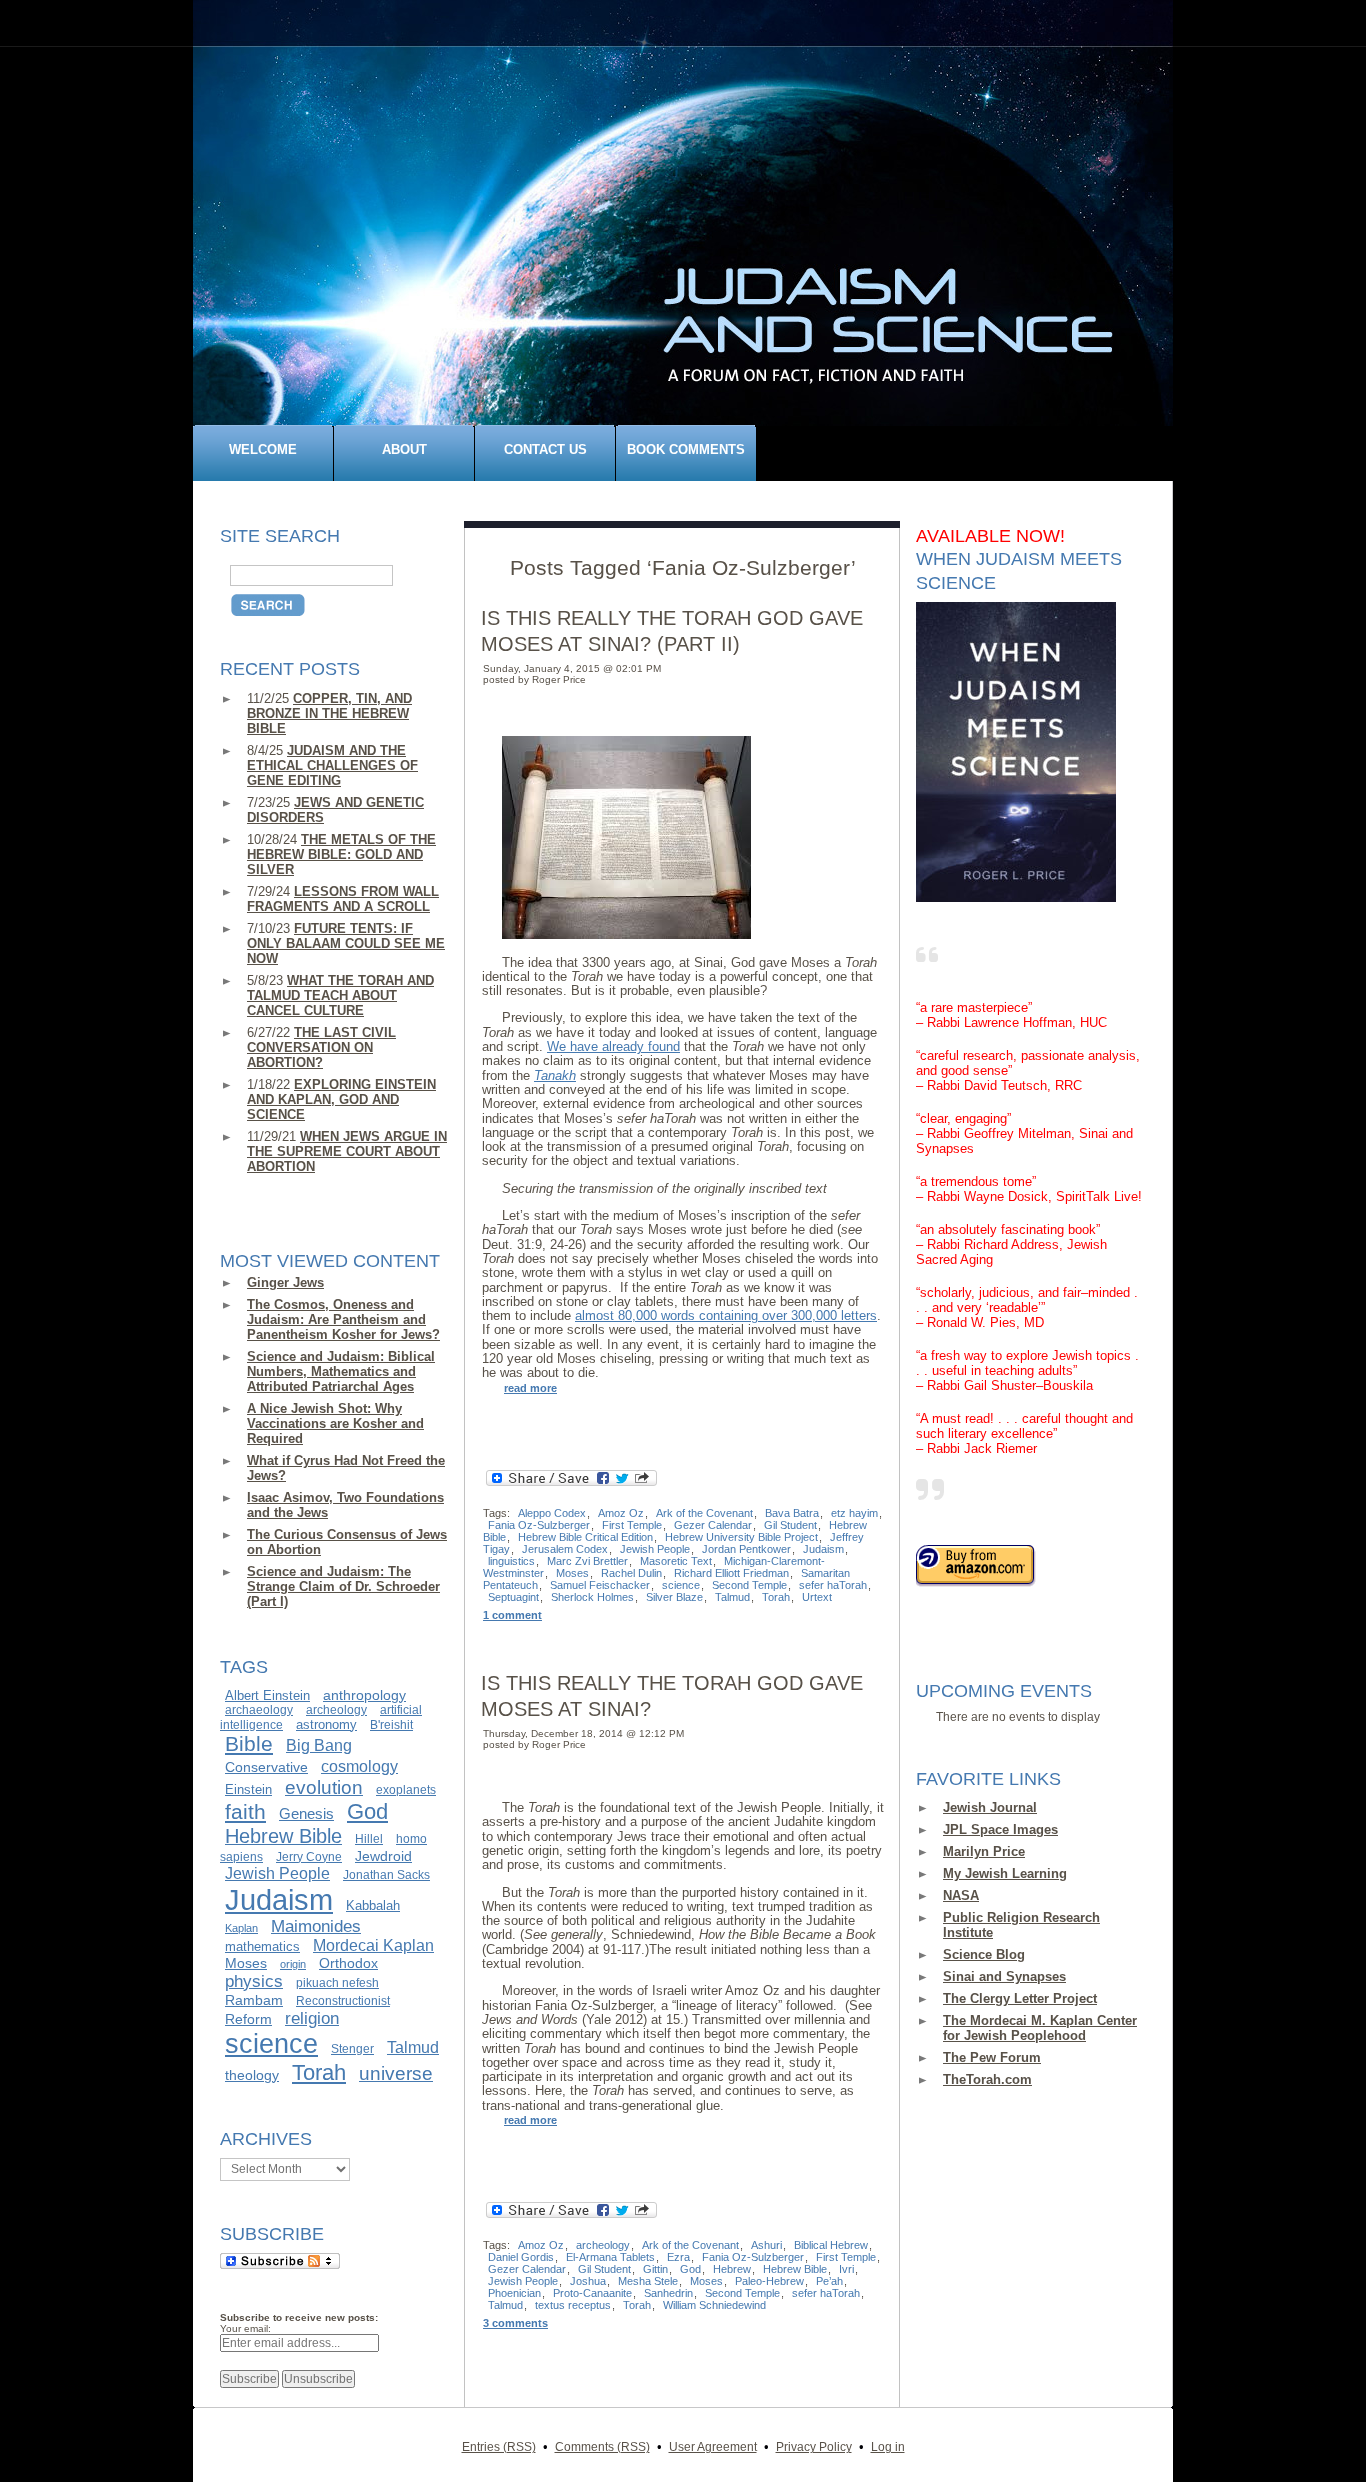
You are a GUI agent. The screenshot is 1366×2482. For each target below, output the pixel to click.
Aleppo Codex (552, 1513)
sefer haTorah (833, 1585)
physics (254, 1981)
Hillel (369, 1839)
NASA (961, 1895)
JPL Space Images (1000, 1829)
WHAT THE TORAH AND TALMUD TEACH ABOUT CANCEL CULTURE (340, 995)
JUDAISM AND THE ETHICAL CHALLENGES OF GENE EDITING (332, 765)
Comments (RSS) (602, 2446)
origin (293, 1964)
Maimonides (316, 1926)
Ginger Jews (285, 1282)
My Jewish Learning (1005, 1873)
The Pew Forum (992, 2057)
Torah (319, 2072)
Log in (888, 2446)
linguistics (511, 1561)
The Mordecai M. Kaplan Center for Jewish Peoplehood (1040, 2028)
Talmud (413, 2047)
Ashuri (766, 2245)
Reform (248, 2019)
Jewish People (277, 1873)
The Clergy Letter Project (1020, 1998)
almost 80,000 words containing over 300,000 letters (726, 1315)
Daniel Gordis (521, 2257)
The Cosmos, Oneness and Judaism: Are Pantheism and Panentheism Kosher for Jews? (343, 1319)
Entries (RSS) (499, 2446)
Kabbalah (373, 1905)
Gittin (655, 2269)
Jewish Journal (990, 1807)
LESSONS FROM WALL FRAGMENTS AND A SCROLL (343, 899)
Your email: (245, 2328)
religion (312, 2018)
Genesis (306, 1814)
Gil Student (790, 1525)
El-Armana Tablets (610, 2257)
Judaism (279, 1899)
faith (245, 1812)
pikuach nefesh (337, 1983)
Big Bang (319, 1745)
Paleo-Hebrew (769, 2281)
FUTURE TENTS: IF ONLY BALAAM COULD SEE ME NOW (346, 943)
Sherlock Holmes (592, 1597)
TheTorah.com (987, 2079)
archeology (336, 1710)
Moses (246, 1963)
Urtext (817, 1597)
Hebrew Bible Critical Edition (585, 1537)
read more (530, 1388)
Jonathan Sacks (386, 1875)
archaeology (259, 1710)
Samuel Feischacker (600, 1585)
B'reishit (391, 1725)
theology (252, 2075)
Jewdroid (383, 1856)
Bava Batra (792, 1513)
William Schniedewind (714, 2305)
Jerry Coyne (309, 1857)
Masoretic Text (676, 1561)
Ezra (678, 2257)
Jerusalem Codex (565, 1549)
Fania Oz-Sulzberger (539, 1525)
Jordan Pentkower (746, 1549)
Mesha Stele (648, 2281)
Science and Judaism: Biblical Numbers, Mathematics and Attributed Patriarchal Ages (341, 1371)
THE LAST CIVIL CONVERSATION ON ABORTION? (321, 1047)
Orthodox (348, 1963)
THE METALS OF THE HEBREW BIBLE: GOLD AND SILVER (341, 854)
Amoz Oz (621, 1513)
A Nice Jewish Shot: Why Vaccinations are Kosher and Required (335, 1423)
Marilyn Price (984, 1851)
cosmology (359, 1766)
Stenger (352, 2049)
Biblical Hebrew (831, 2245)
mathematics (262, 1946)
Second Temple (749, 1585)
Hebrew (732, 2269)
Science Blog (984, 1954)
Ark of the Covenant (704, 1513)
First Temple (632, 1525)
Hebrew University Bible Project (741, 1537)
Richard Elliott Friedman (731, 1573)
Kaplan (241, 1928)
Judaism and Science (694, 243)
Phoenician (514, 2293)
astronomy (326, 1724)
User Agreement (713, 2446)
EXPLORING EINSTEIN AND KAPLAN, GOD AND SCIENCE (341, 1099)
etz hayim (854, 1513)
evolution (324, 1787)
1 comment (512, 1615)
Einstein (248, 1789)
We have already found (613, 1046)
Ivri (846, 2269)
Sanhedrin (668, 2293)
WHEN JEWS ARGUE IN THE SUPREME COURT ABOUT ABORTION (347, 1151)
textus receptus (573, 2305)
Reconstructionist (343, 2001)
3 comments (515, 2323)
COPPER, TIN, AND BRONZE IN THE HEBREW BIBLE (329, 713)
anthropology (364, 1695)
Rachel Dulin (631, 1573)
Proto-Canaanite (592, 2293)
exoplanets (406, 1790)
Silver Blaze (674, 1597)
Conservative (266, 1767)
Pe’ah (829, 2281)
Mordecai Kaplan (373, 1945)
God (367, 1811)
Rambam (254, 2000)
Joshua (588, 2281)
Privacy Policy (814, 2446)
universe (396, 2073)
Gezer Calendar (713, 1525)
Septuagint (513, 1597)
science (271, 2044)
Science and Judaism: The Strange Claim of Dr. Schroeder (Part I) (343, 1586)
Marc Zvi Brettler (587, 1561)
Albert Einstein (267, 1695)
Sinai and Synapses (1004, 1976)
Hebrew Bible (283, 1836)
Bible (249, 1744)
